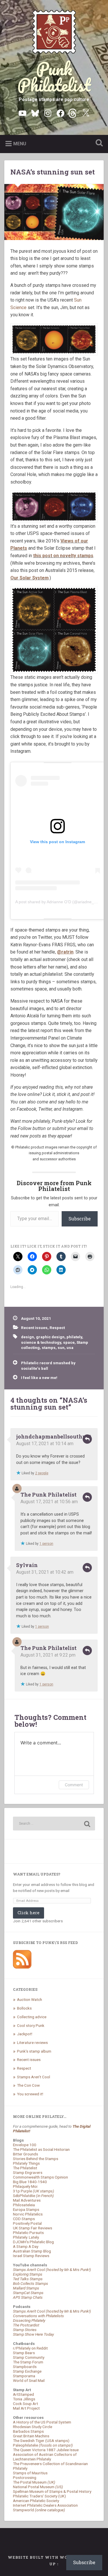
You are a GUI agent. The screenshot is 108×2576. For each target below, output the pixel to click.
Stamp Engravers (28, 2172)
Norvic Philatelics (28, 2214)
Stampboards (25, 2367)
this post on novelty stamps (63, 556)
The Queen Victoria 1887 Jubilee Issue (46, 2450)
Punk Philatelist (54, 77)
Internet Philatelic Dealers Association (45, 2505)
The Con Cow (28, 2085)
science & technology (41, 1342)
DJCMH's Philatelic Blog (33, 2242)
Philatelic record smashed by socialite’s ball (48, 1365)
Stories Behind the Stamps (36, 2159)
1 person (46, 1544)
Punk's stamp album (34, 2051)
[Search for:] (54, 1824)
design (28, 1337)
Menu (20, 144)
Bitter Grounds (25, 2154)
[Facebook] (60, 113)
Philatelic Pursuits (28, 2233)
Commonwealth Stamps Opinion (40, 2177)
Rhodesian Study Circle (33, 2427)
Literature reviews (32, 2042)
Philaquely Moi (25, 2186)
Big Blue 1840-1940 (30, 2182)
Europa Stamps (26, 2209)
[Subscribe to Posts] (22, 1967)
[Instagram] (48, 113)
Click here (29, 1913)
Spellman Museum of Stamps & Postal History (52, 2491)
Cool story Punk (31, 2025)
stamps (49, 1348)
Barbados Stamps (28, 2431)
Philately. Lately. (26, 2237)
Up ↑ (54, 2564)
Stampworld (39, 2510)
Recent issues (34, 1328)
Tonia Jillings (24, 2399)
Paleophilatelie (43, 2445)
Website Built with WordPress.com (54, 2557)
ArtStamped (23, 2394)
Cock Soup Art (25, 2404)
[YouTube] (22, 113)
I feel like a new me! (39, 1378)
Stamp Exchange (27, 2371)
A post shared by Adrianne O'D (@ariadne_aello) (60, 902)
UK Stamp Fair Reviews (33, 2228)
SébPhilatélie (33, 2196)
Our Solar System (30, 578)
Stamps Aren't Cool (34, 2077)
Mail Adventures (27, 2200)
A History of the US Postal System (42, 2422)
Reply (87, 1439)
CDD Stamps (24, 2219)
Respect (57, 1328)
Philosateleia (24, 2205)
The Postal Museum (34, 2482)
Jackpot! (25, 2034)
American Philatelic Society (36, 2501)
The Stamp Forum (28, 2362)
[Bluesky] (35, 113)
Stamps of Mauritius (30, 2473)
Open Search (98, 143)
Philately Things (26, 2163)
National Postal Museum (38, 2487)
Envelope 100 (25, 2145)
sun (61, 1348)
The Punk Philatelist (49, 1495)
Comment (74, 1785)
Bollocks (24, 2008)
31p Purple (34, 2191)
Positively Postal (27, 2223)
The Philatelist (25, 2168)
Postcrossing (25, 2478)
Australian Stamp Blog (32, 2251)
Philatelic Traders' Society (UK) (39, 2496)
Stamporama (24, 2376)
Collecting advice (32, 2017)
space (69, 1342)
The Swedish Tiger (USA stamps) (41, 2441)
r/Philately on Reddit (30, 2348)
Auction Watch (30, 1999)
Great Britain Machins (31, 2436)
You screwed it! (30, 2094)
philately (74, 1337)
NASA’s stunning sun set (53, 172)
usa (70, 1348)
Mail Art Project (26, 2408)
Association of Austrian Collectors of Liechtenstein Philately (45, 2457)
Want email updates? (37, 1874)
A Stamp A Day (26, 2246)
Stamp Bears (24, 2353)
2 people (42, 1473)
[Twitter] (86, 113)
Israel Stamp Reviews (31, 2256)
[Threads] (73, 113)
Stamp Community (29, 2357)
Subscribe (80, 1219)
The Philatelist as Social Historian (41, 2149)
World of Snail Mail (29, 2380)
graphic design (50, 1337)
